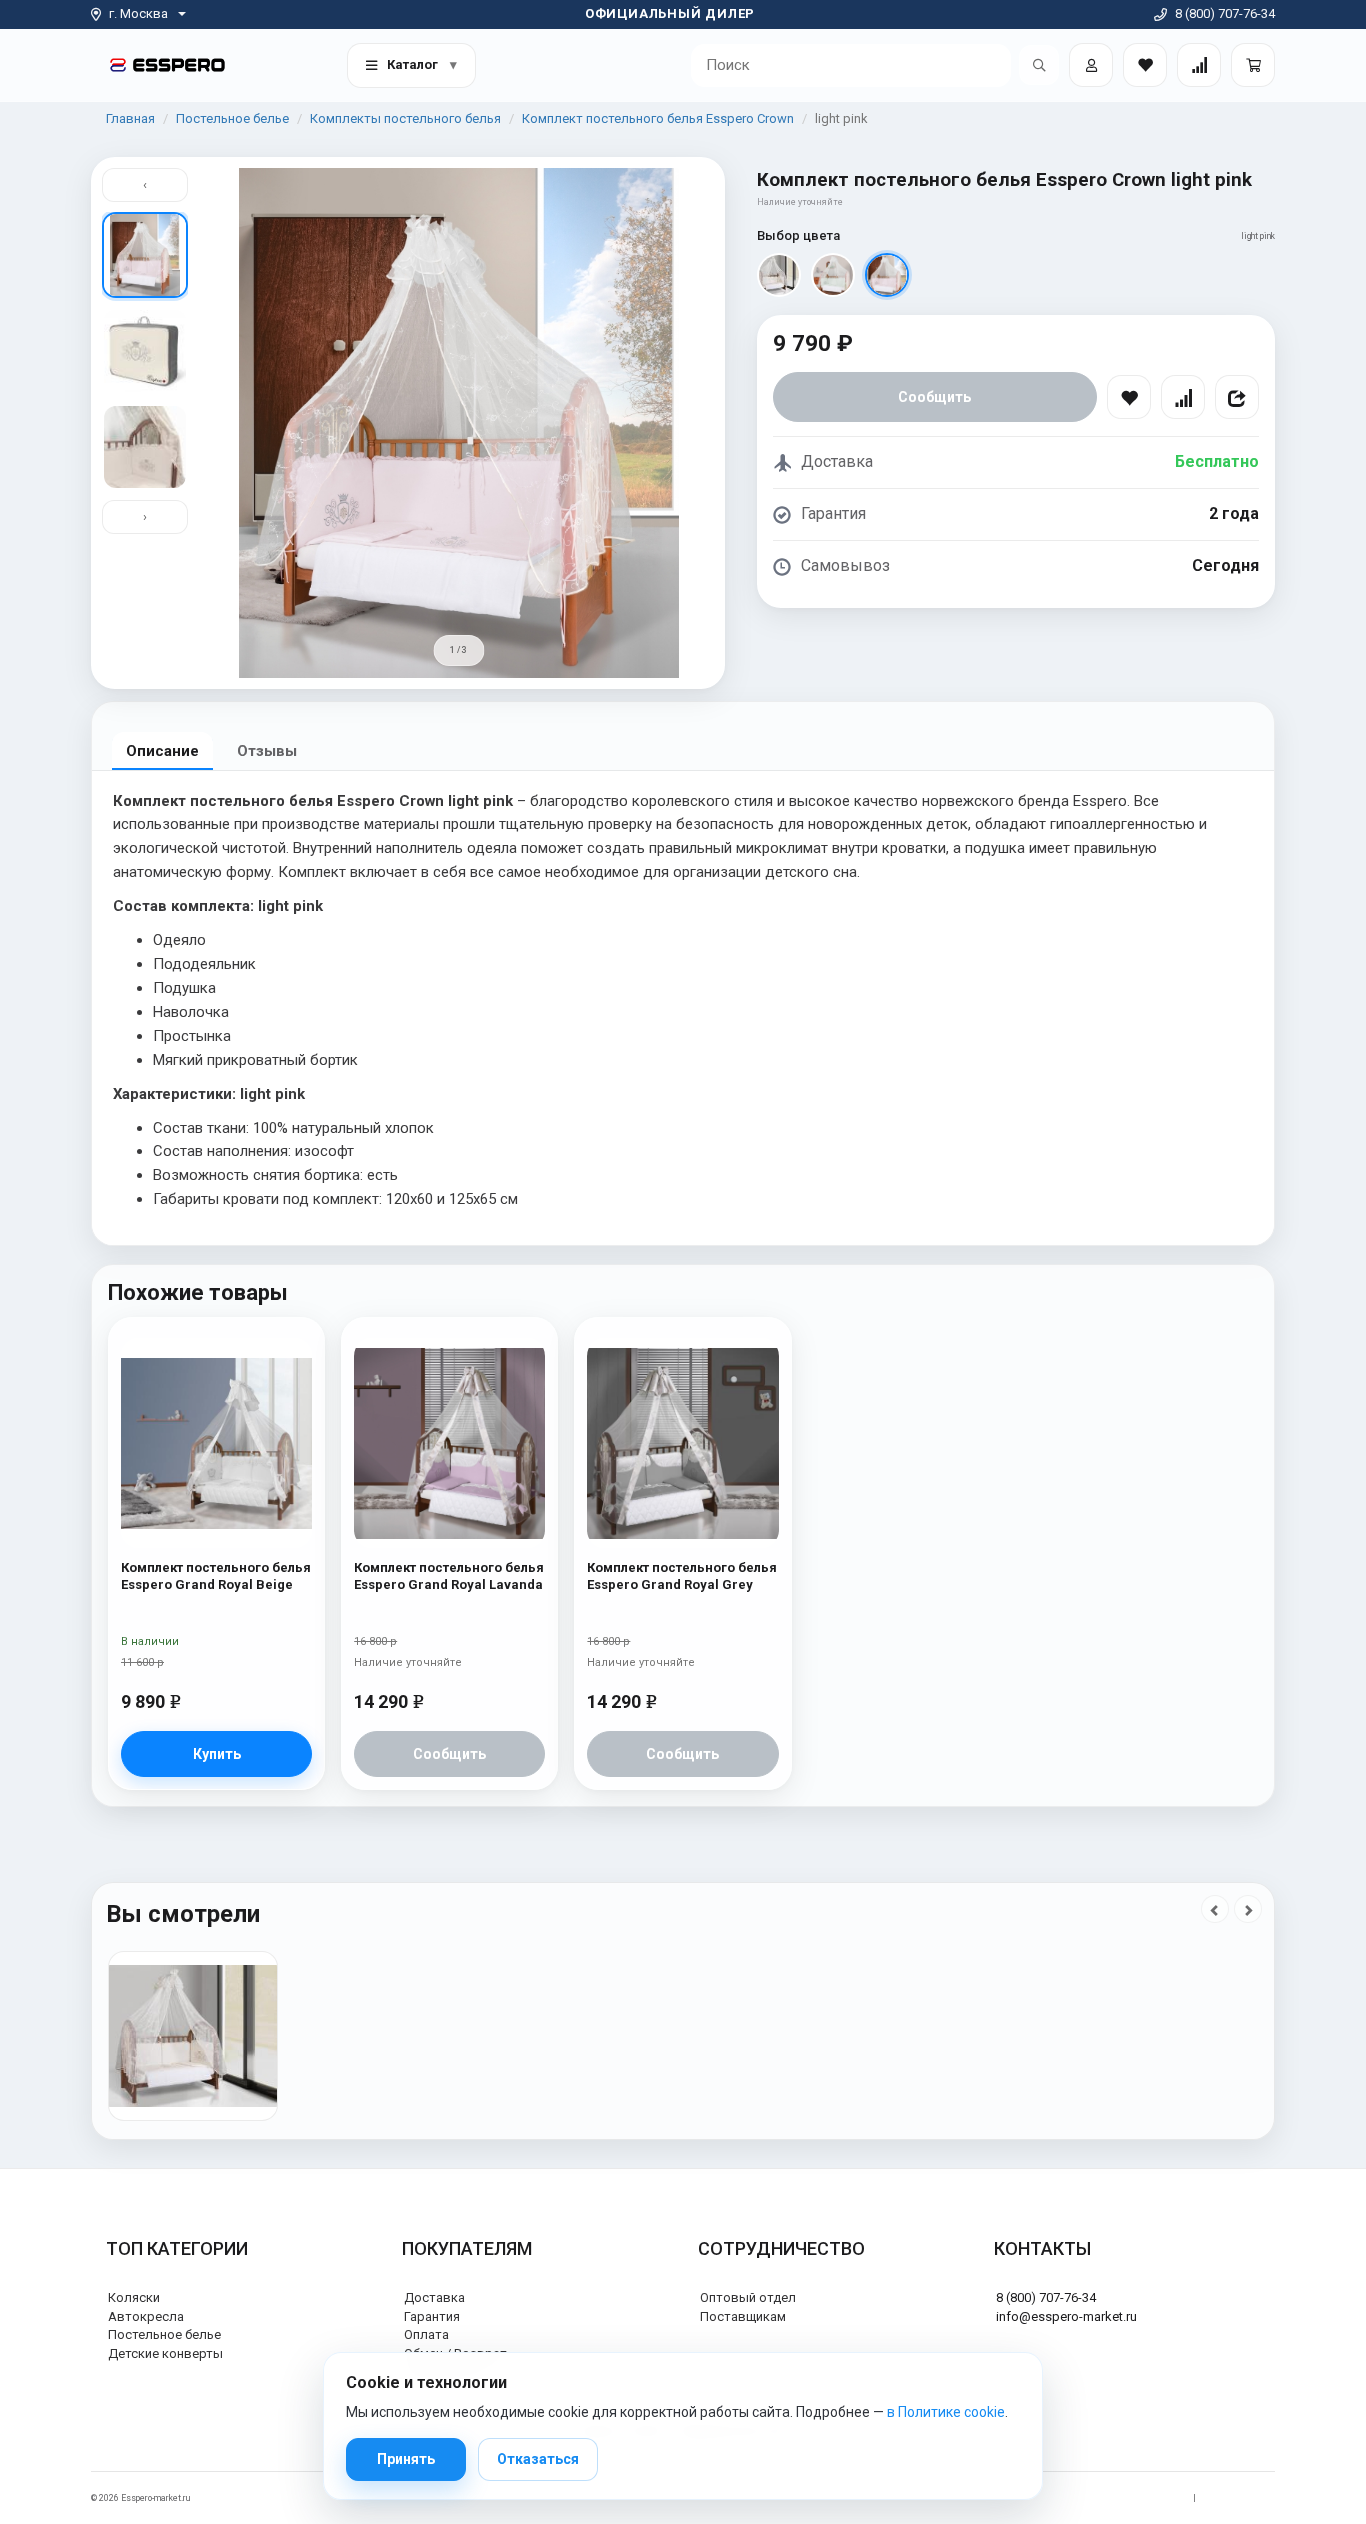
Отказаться (538, 2459)
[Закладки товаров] (1145, 65)
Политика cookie (1240, 2498)
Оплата (426, 2334)
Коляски (134, 2297)
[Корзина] (1253, 65)
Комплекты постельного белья (405, 118)
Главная (130, 118)
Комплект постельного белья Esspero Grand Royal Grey (682, 1575)
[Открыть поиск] (1039, 65)
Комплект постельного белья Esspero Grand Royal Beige (216, 1575)
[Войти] (1091, 65)
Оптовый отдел (748, 2297)
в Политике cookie (946, 2412)
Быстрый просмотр (216, 1376)
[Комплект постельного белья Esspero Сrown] (193, 2036)
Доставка (434, 2297)
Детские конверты (165, 2353)
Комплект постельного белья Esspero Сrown (658, 118)
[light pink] (887, 275)
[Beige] (779, 275)
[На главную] (167, 64)
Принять (406, 2459)
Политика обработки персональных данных (1090, 2498)
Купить (217, 1754)
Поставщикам (743, 2316)
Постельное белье (232, 118)
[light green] (833, 275)
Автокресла (146, 2316)
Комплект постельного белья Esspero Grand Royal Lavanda (449, 1575)
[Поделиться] (1237, 397)
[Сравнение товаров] (1199, 65)
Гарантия (432, 2316)
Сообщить (934, 397)
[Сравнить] (1183, 397)
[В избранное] (1129, 397)
